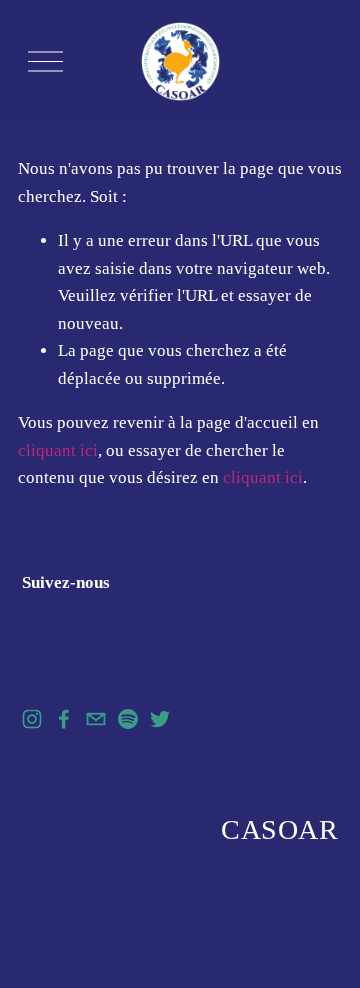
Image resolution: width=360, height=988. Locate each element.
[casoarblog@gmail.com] (96, 719)
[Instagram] (32, 719)
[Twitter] (160, 719)
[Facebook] (64, 719)
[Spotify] (128, 719)
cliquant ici (58, 450)
